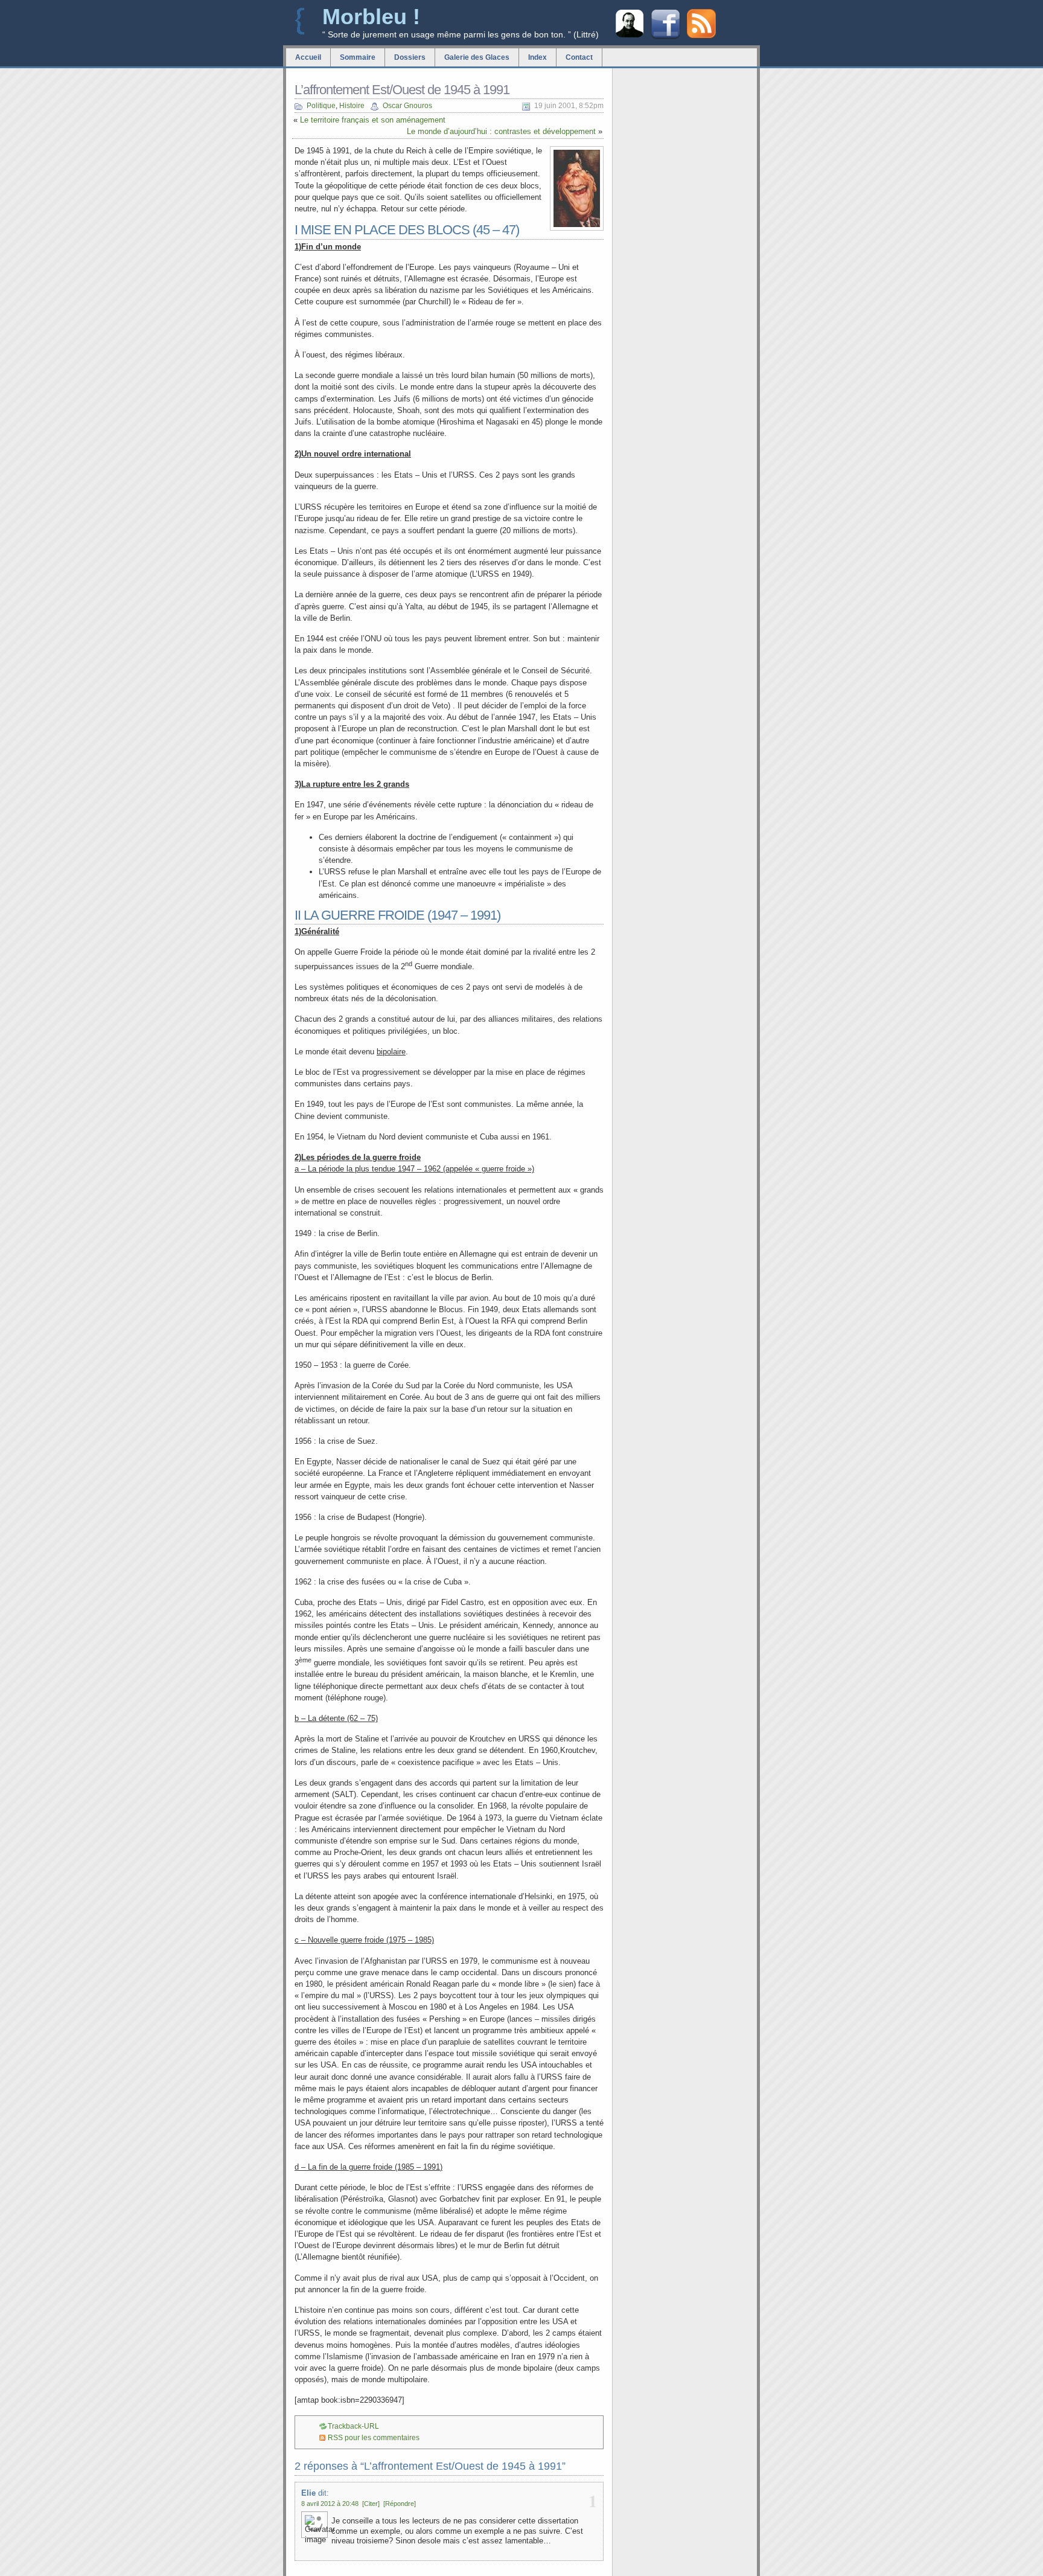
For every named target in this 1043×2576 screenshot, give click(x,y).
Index (537, 57)
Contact (579, 57)
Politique (321, 106)
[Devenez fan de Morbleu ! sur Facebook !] (665, 38)
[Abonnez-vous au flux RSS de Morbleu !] (701, 35)
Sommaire (358, 57)
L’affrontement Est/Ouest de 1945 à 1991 (402, 90)
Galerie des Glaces (477, 57)
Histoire (352, 106)
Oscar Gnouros (407, 106)
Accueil (308, 57)
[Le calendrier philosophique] (630, 36)
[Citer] (371, 2504)
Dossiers (410, 57)
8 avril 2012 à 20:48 (330, 2504)
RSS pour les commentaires (374, 2438)
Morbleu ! (371, 17)
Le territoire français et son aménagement (373, 120)
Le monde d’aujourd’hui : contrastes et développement (501, 131)
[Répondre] (400, 2504)
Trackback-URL (353, 2426)
